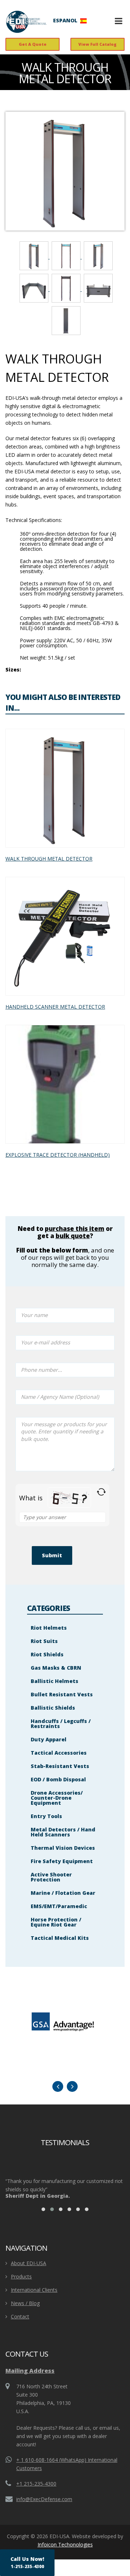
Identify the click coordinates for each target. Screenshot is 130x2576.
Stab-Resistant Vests (60, 1766)
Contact (20, 2316)
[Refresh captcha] (101, 1492)
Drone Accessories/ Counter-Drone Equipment (57, 1798)
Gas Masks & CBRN (56, 1668)
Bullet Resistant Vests (62, 1694)
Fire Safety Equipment (62, 1861)
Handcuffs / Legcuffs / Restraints (61, 1724)
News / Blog (25, 2303)
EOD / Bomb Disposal (58, 1779)
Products (21, 2276)
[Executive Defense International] (26, 22)
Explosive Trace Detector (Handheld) (58, 1155)
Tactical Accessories (59, 1753)
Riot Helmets (49, 1628)
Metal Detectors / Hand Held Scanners (63, 1832)
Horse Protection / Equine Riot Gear (56, 1922)
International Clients (34, 2290)
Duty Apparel (49, 1739)
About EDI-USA (29, 2263)
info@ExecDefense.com (44, 2499)
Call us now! (27, 2562)
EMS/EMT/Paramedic (59, 1906)
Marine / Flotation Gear (63, 1893)
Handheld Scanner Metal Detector (55, 1007)
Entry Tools (46, 1816)
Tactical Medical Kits (60, 1938)
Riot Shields (47, 1654)
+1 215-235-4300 (36, 2484)
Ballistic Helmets (55, 1681)
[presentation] (58, 2086)
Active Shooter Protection (51, 1877)
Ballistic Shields (53, 1708)
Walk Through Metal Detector (49, 859)
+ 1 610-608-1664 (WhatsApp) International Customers (67, 2464)
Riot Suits (44, 1641)
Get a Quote (33, 44)
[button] (43, 2209)
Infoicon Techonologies (65, 2544)
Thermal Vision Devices (63, 1848)
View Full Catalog (97, 44)
